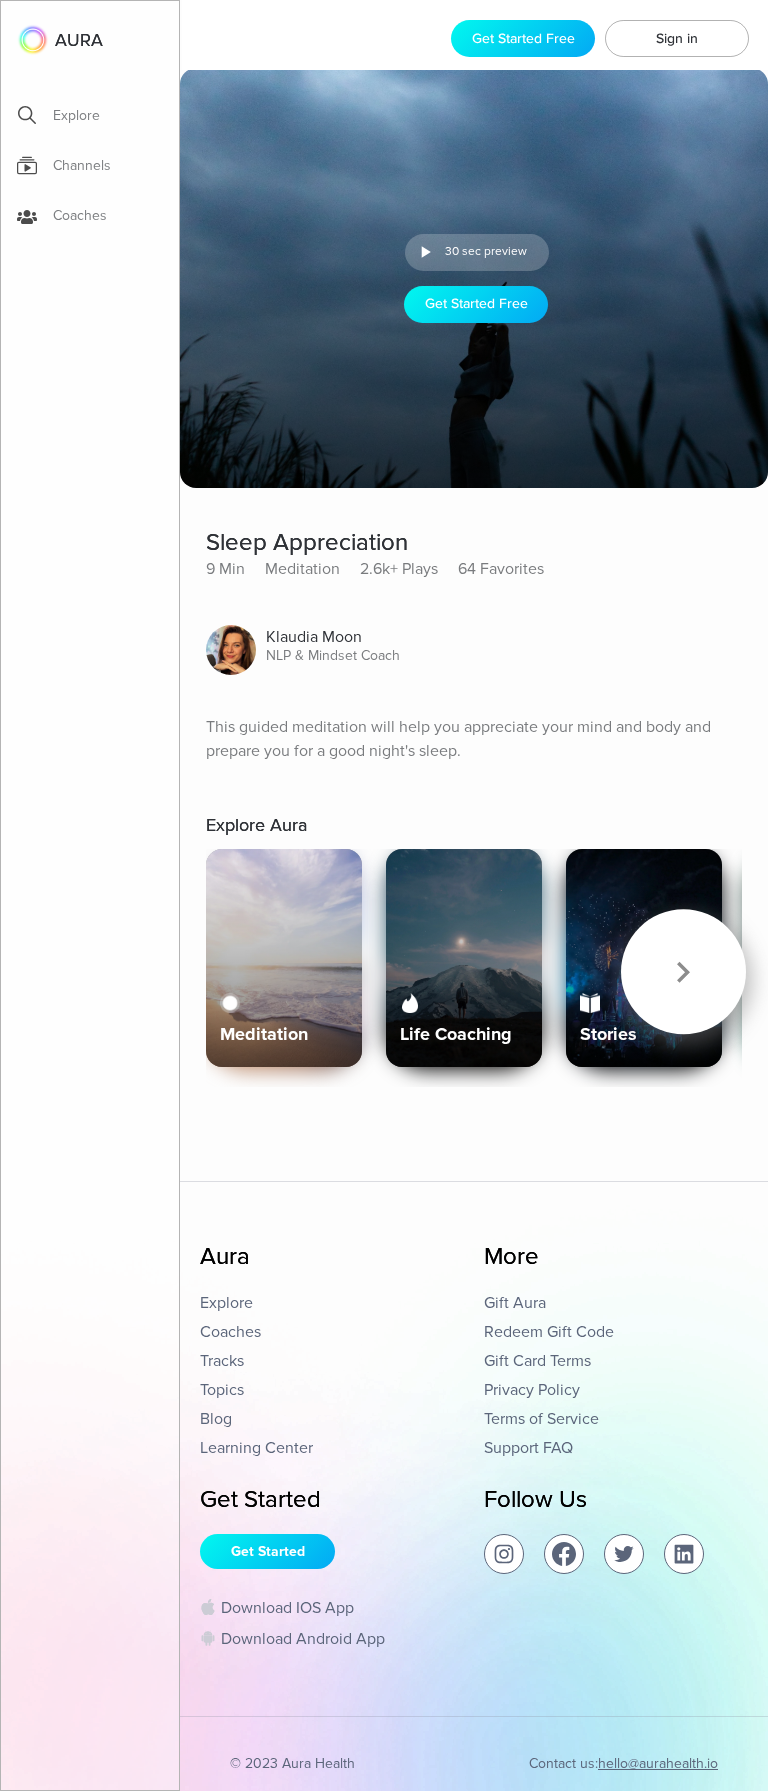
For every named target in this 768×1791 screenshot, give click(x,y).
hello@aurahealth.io (658, 1763)
